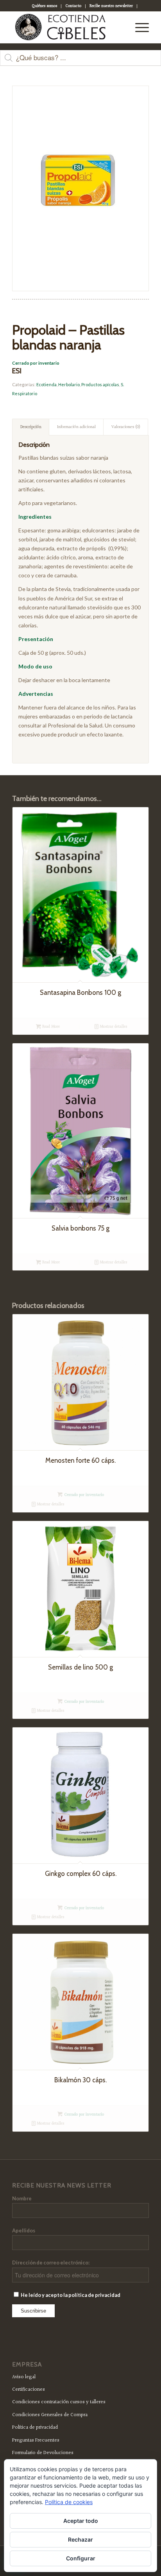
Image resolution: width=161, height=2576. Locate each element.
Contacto (73, 6)
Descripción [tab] (31, 427)
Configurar (81, 2558)
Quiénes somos (44, 6)
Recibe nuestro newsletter (111, 6)
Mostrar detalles (113, 1027)
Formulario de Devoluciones (43, 2453)
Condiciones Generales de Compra (50, 2415)
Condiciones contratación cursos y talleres (59, 2402)
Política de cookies (69, 2502)
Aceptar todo (81, 2521)
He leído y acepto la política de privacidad (70, 2295)
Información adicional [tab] (76, 427)
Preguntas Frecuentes (36, 2440)
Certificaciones (29, 2390)
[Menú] (138, 27)
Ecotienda (47, 384)
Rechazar (80, 2539)
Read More (50, 1027)
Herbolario (69, 384)
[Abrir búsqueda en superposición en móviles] (80, 62)
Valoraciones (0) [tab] (126, 427)
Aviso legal (24, 2377)
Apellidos (24, 2230)
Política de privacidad (35, 2427)
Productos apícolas (100, 384)
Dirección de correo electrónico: (51, 2263)
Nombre (22, 2198)
